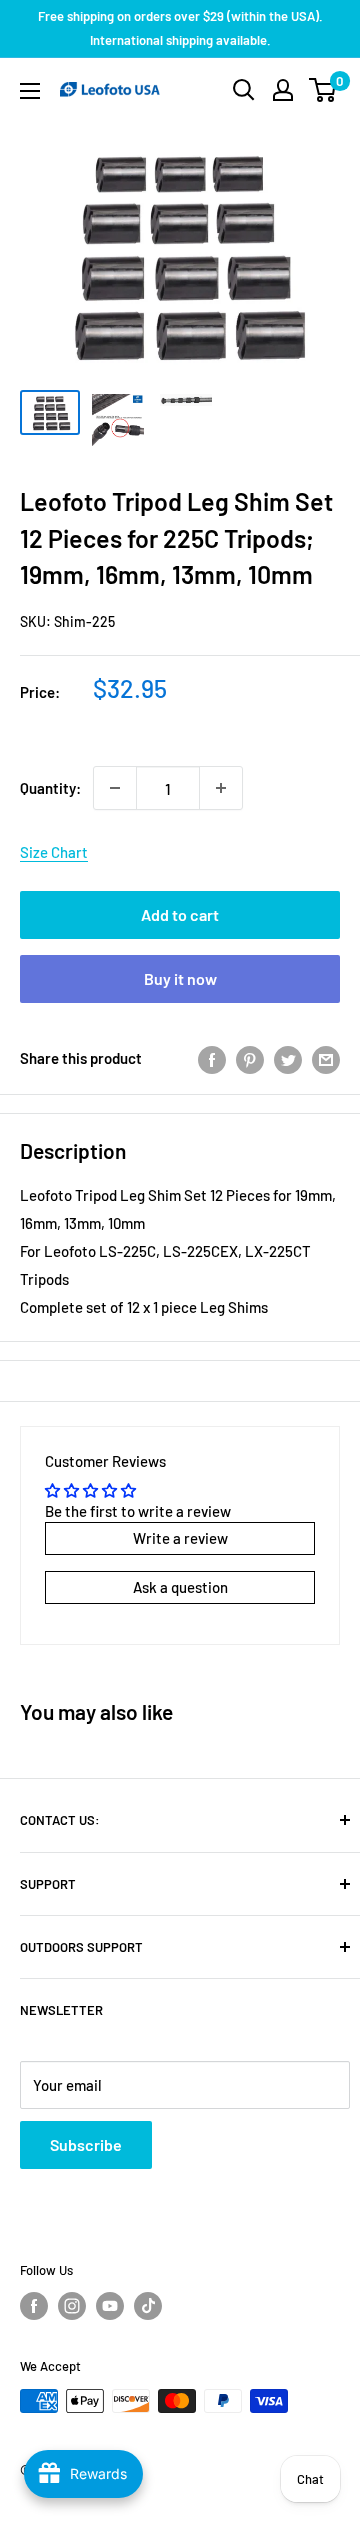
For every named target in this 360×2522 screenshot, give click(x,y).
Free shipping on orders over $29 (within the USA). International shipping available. (180, 28)
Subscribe (86, 2144)
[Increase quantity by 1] (221, 788)
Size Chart (54, 852)
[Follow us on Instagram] (72, 2306)
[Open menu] (30, 91)
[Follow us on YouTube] (110, 2306)
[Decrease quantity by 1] (115, 788)
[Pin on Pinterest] (250, 1058)
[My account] (283, 90)
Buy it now (180, 978)
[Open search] (244, 90)
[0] (323, 90)
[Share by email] (326, 1058)
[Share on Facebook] (212, 1058)
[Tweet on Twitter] (288, 1058)
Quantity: (50, 788)
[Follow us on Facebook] (34, 2306)
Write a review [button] (180, 1538)
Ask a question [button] (180, 1587)
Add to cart (180, 914)
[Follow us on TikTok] (148, 2306)
